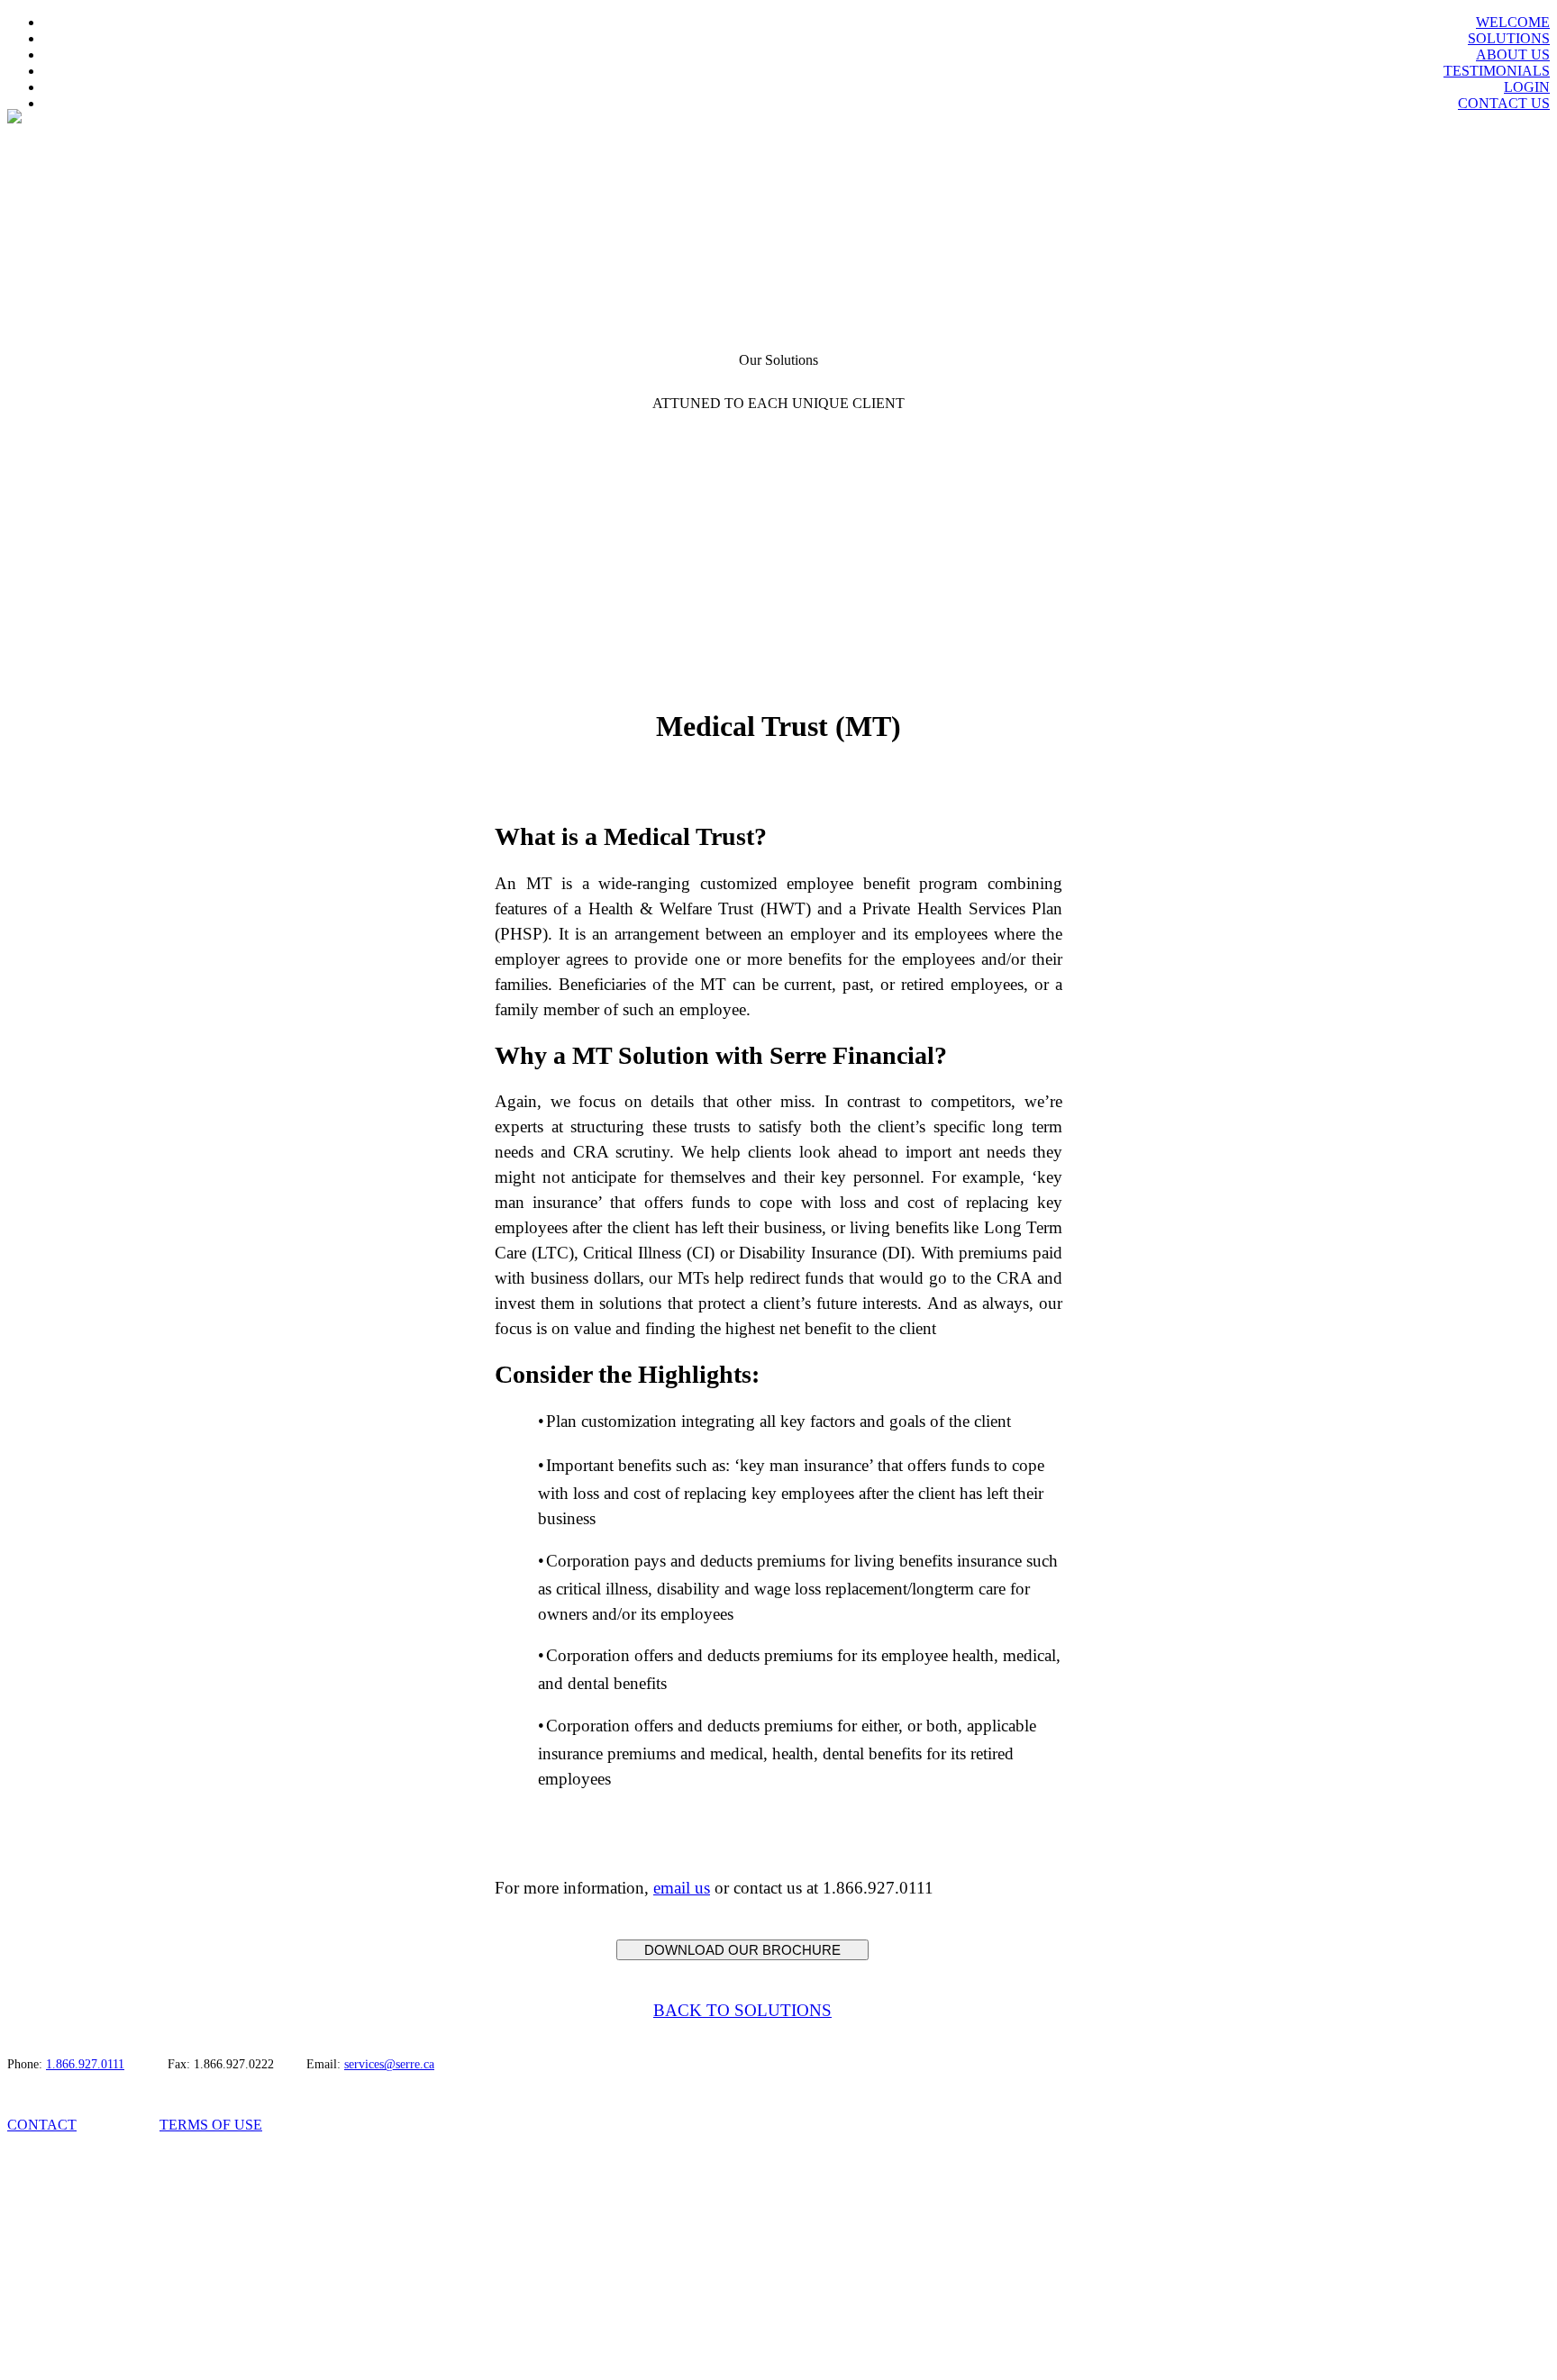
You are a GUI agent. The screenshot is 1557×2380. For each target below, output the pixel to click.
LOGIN (1527, 87)
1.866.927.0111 (85, 2064)
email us (682, 1888)
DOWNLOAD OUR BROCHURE (742, 1950)
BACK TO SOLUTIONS (742, 2010)
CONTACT (42, 2125)
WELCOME (1513, 22)
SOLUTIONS (1509, 38)
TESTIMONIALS (1497, 71)
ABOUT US (1513, 55)
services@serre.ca (389, 2064)
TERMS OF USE (211, 2125)
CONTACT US (1504, 103)
